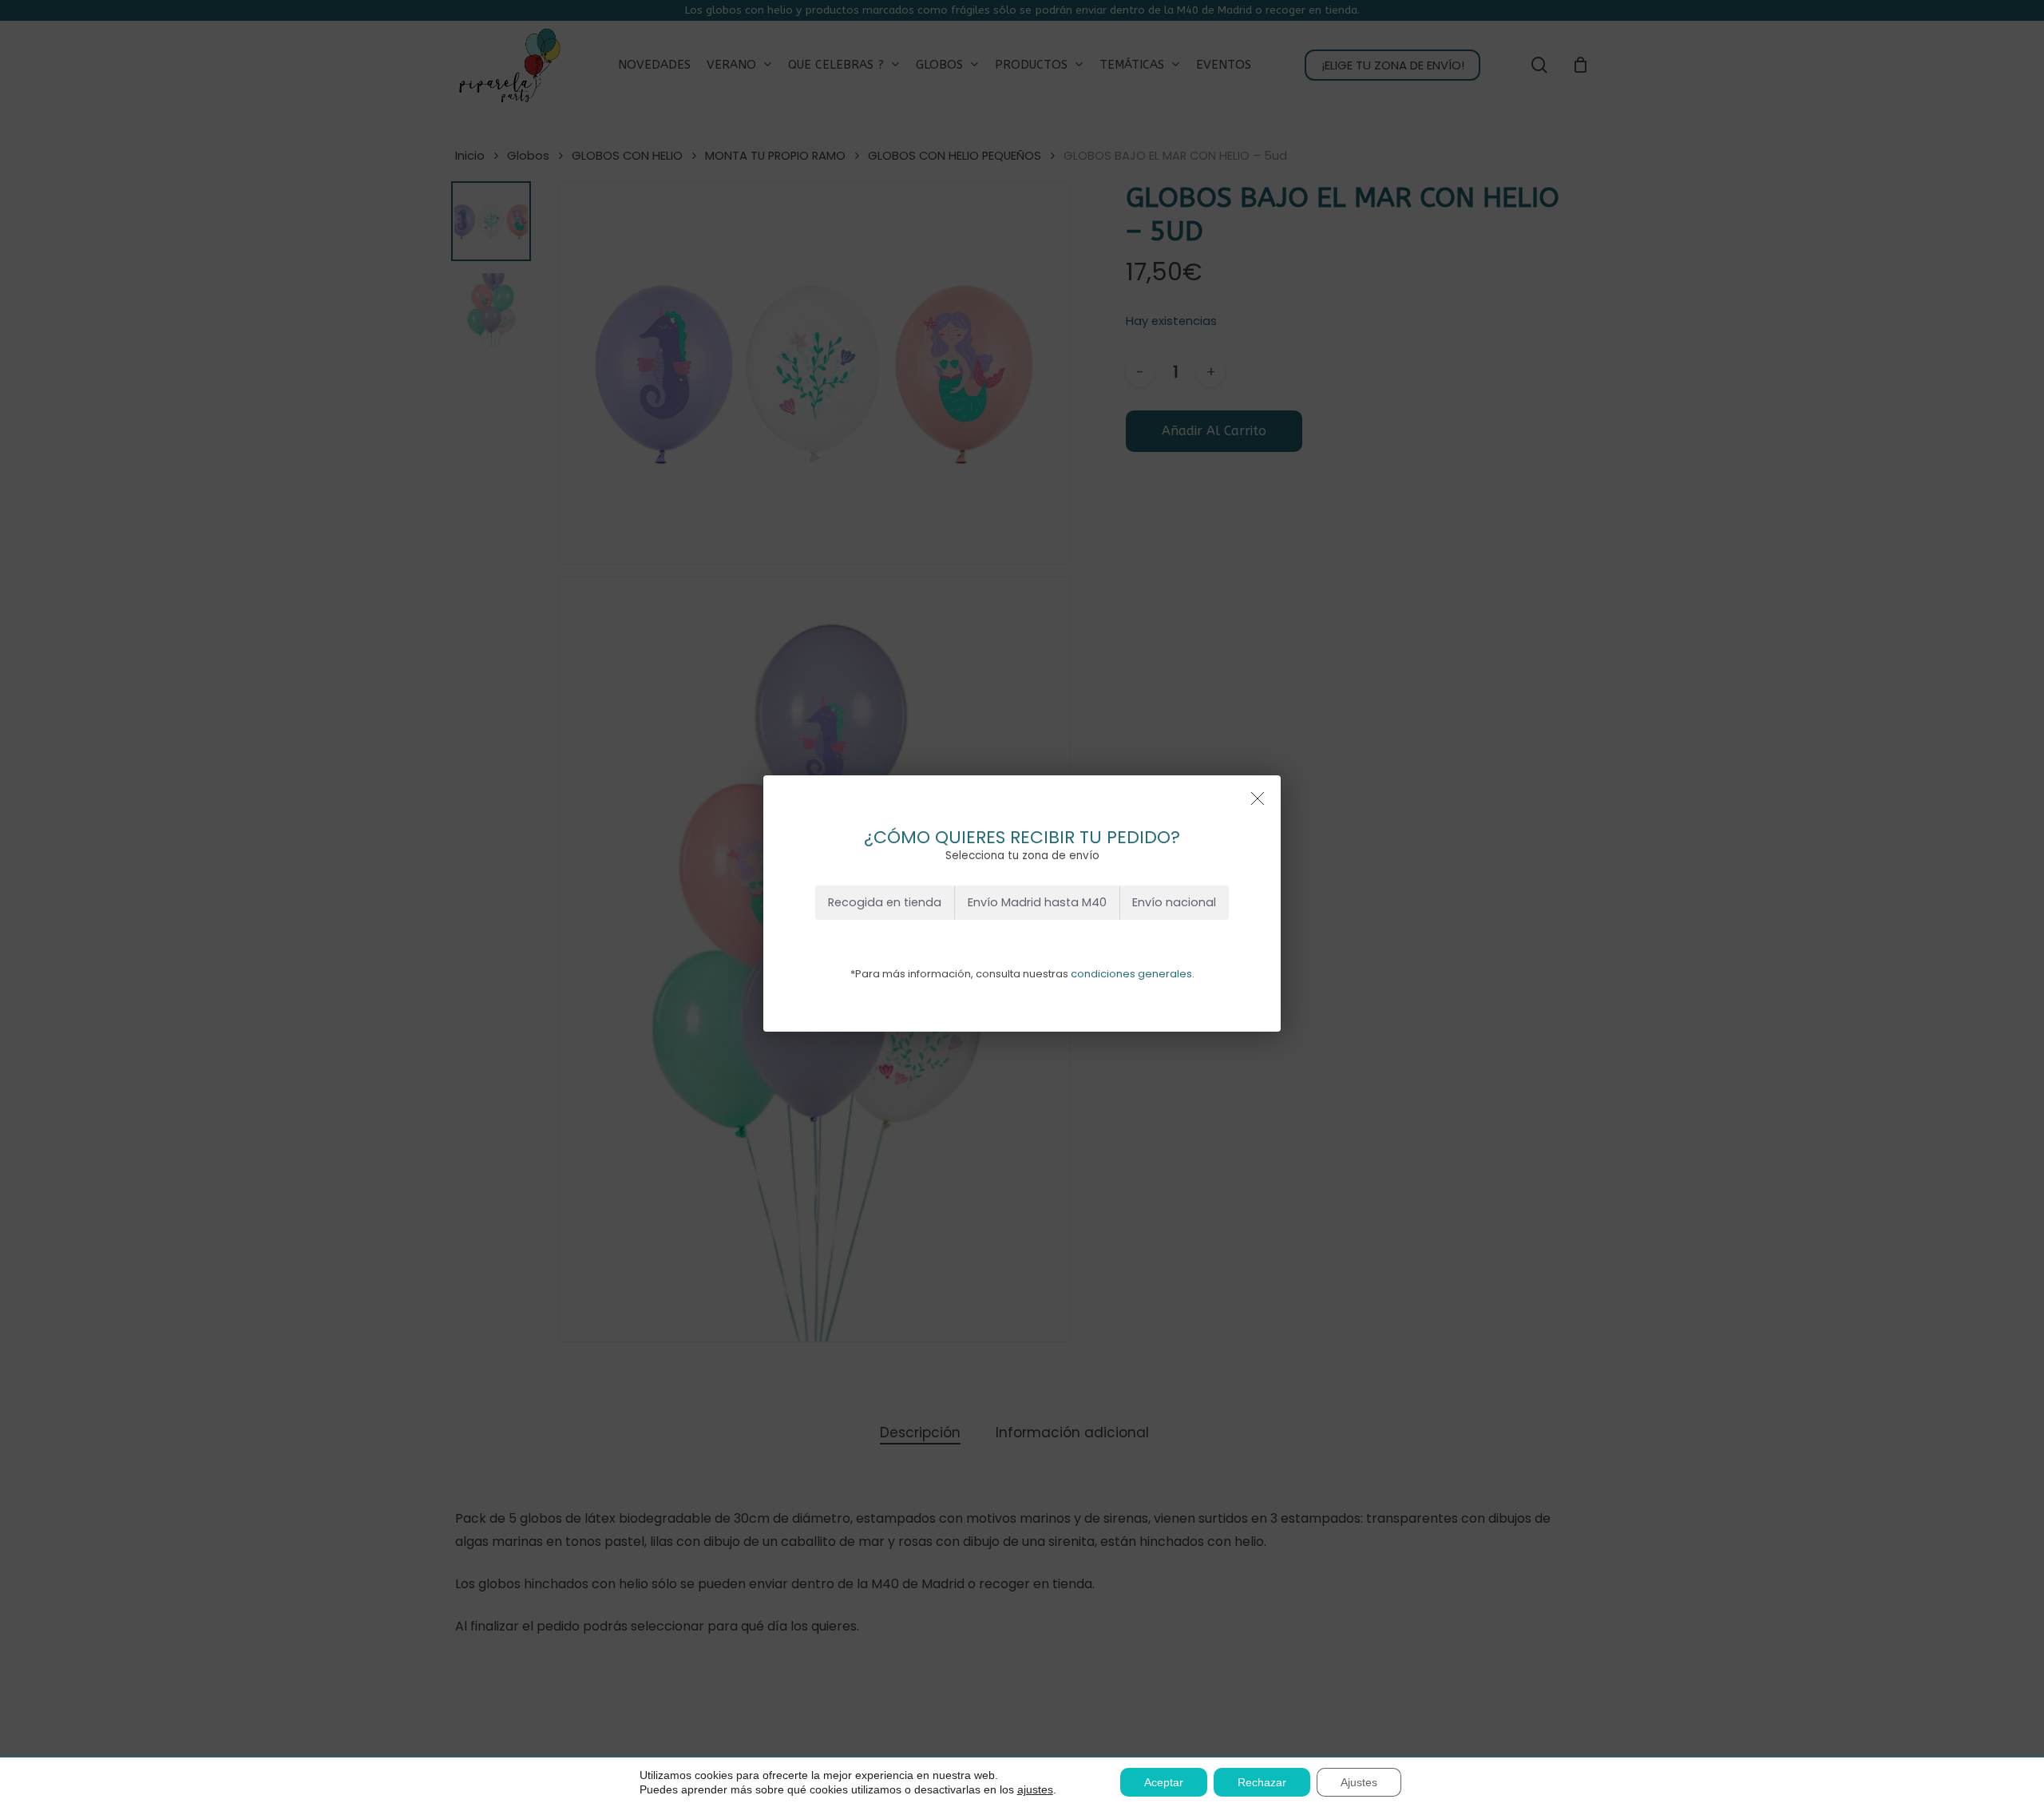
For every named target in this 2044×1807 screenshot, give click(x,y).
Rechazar (1262, 1782)
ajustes (1035, 1789)
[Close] (1258, 798)
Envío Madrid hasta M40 (1037, 902)
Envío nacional (1174, 902)
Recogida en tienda (885, 902)
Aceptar (1164, 1782)
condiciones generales (1131, 974)
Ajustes (1359, 1782)
